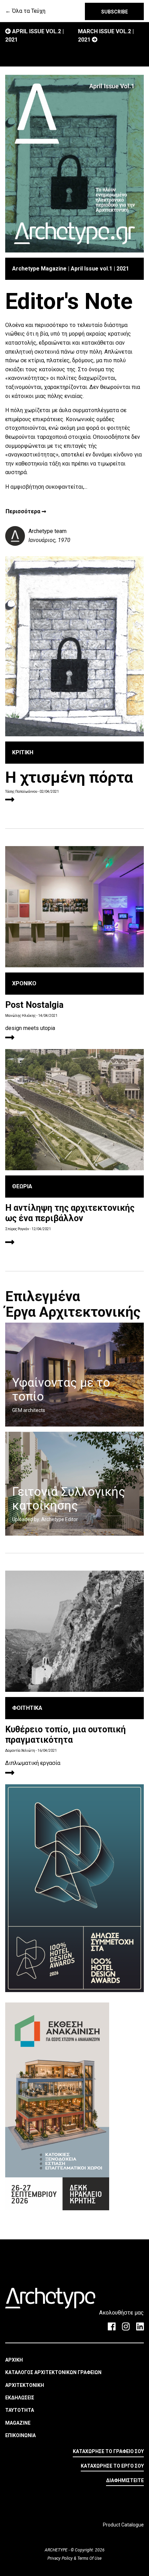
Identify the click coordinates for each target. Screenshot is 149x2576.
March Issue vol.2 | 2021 (106, 35)
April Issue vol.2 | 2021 (34, 35)
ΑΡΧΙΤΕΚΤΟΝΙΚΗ (25, 2385)
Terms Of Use (89, 2558)
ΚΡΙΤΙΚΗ (23, 752)
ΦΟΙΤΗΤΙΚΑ (27, 1708)
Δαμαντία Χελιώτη (20, 1751)
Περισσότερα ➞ (26, 512)
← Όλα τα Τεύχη (25, 11)
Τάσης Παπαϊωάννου (21, 792)
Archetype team (47, 531)
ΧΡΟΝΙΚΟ (24, 983)
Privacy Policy (61, 2558)
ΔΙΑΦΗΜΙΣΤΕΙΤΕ (125, 2480)
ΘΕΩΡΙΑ (22, 1186)
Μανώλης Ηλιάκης (20, 1016)
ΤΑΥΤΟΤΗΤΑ (20, 2410)
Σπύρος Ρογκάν (17, 1229)
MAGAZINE (18, 2423)
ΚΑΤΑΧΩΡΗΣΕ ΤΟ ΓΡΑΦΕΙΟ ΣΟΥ (108, 2451)
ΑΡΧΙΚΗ (14, 2360)
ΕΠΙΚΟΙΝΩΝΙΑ (20, 2435)
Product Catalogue (123, 2525)
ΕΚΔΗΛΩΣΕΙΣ (20, 2398)
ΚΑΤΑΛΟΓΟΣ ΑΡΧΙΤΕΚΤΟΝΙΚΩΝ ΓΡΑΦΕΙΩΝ (53, 2372)
